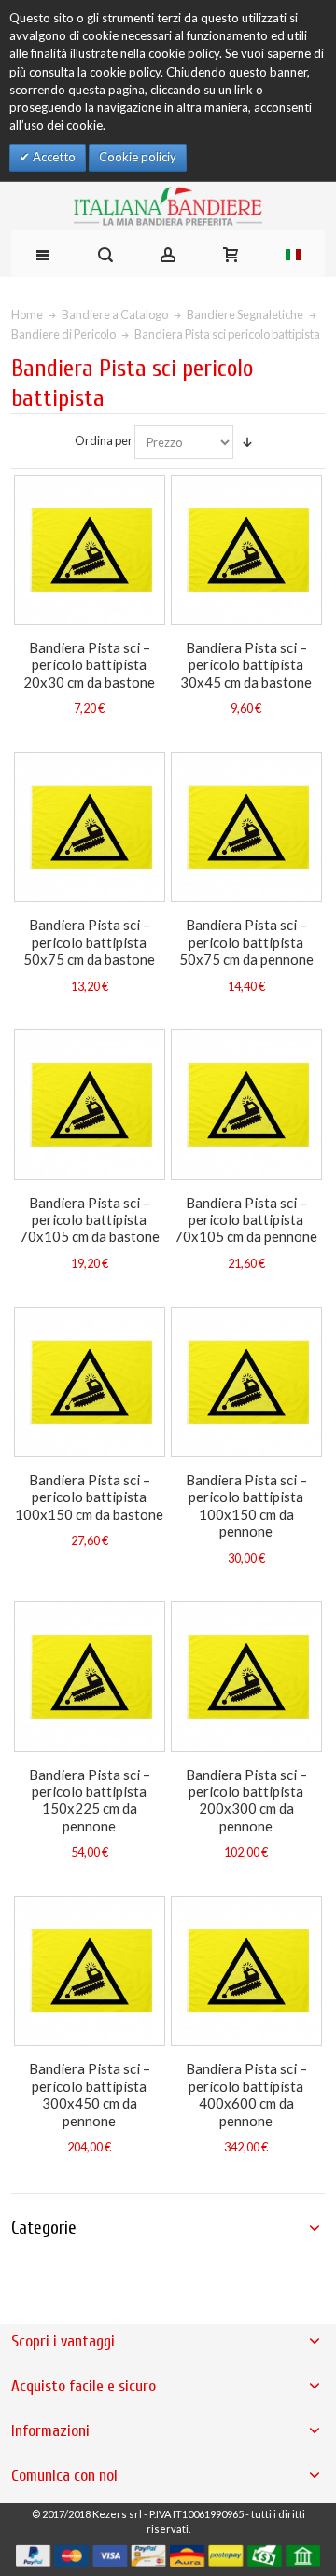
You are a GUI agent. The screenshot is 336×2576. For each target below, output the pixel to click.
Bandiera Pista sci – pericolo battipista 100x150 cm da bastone (89, 1497)
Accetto (53, 157)
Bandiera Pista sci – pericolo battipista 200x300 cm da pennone (246, 1800)
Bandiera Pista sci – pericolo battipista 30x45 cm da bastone (246, 665)
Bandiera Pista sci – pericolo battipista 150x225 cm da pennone (90, 1800)
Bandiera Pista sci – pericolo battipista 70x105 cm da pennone (246, 1220)
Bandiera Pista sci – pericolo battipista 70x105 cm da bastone (90, 1220)
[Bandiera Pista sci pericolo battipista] (89, 550)
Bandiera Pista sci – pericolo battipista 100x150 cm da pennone (246, 1505)
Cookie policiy (138, 157)
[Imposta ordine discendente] (247, 442)
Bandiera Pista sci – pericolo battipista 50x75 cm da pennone (246, 942)
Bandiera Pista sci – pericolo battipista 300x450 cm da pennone (90, 2094)
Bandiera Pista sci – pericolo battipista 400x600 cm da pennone (246, 2094)
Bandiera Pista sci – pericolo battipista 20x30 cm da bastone (89, 665)
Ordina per (104, 440)
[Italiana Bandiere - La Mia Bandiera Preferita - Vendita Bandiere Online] (168, 206)
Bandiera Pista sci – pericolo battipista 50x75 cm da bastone (89, 942)
